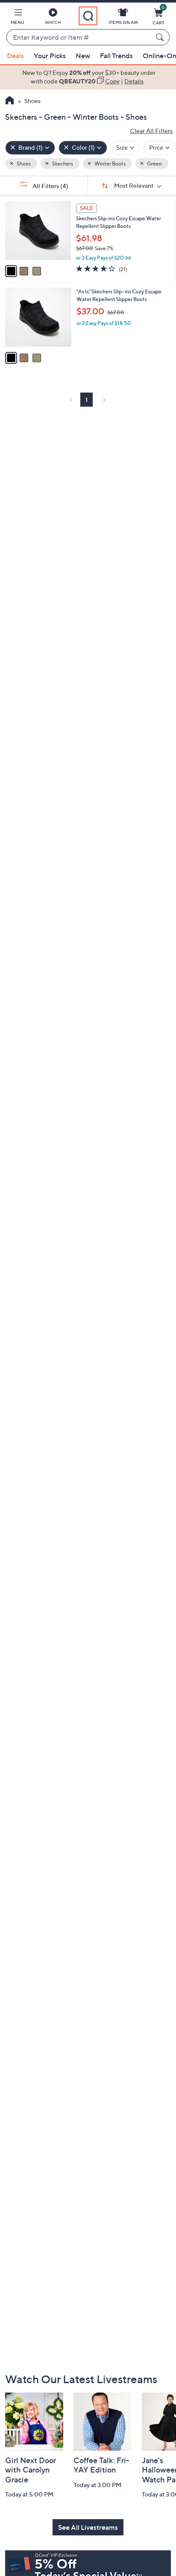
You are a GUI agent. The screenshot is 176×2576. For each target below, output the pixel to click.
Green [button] (154, 164)
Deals (15, 56)
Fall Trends (116, 56)
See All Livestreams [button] (88, 2527)
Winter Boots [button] (110, 164)
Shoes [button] (23, 164)
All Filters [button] (50, 186)
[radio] (11, 271)
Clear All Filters (151, 131)
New (83, 56)
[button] (18, 18)
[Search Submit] (161, 37)
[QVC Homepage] (10, 101)
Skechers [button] (62, 164)
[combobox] (79, 38)
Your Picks (50, 56)
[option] (88, 77)
